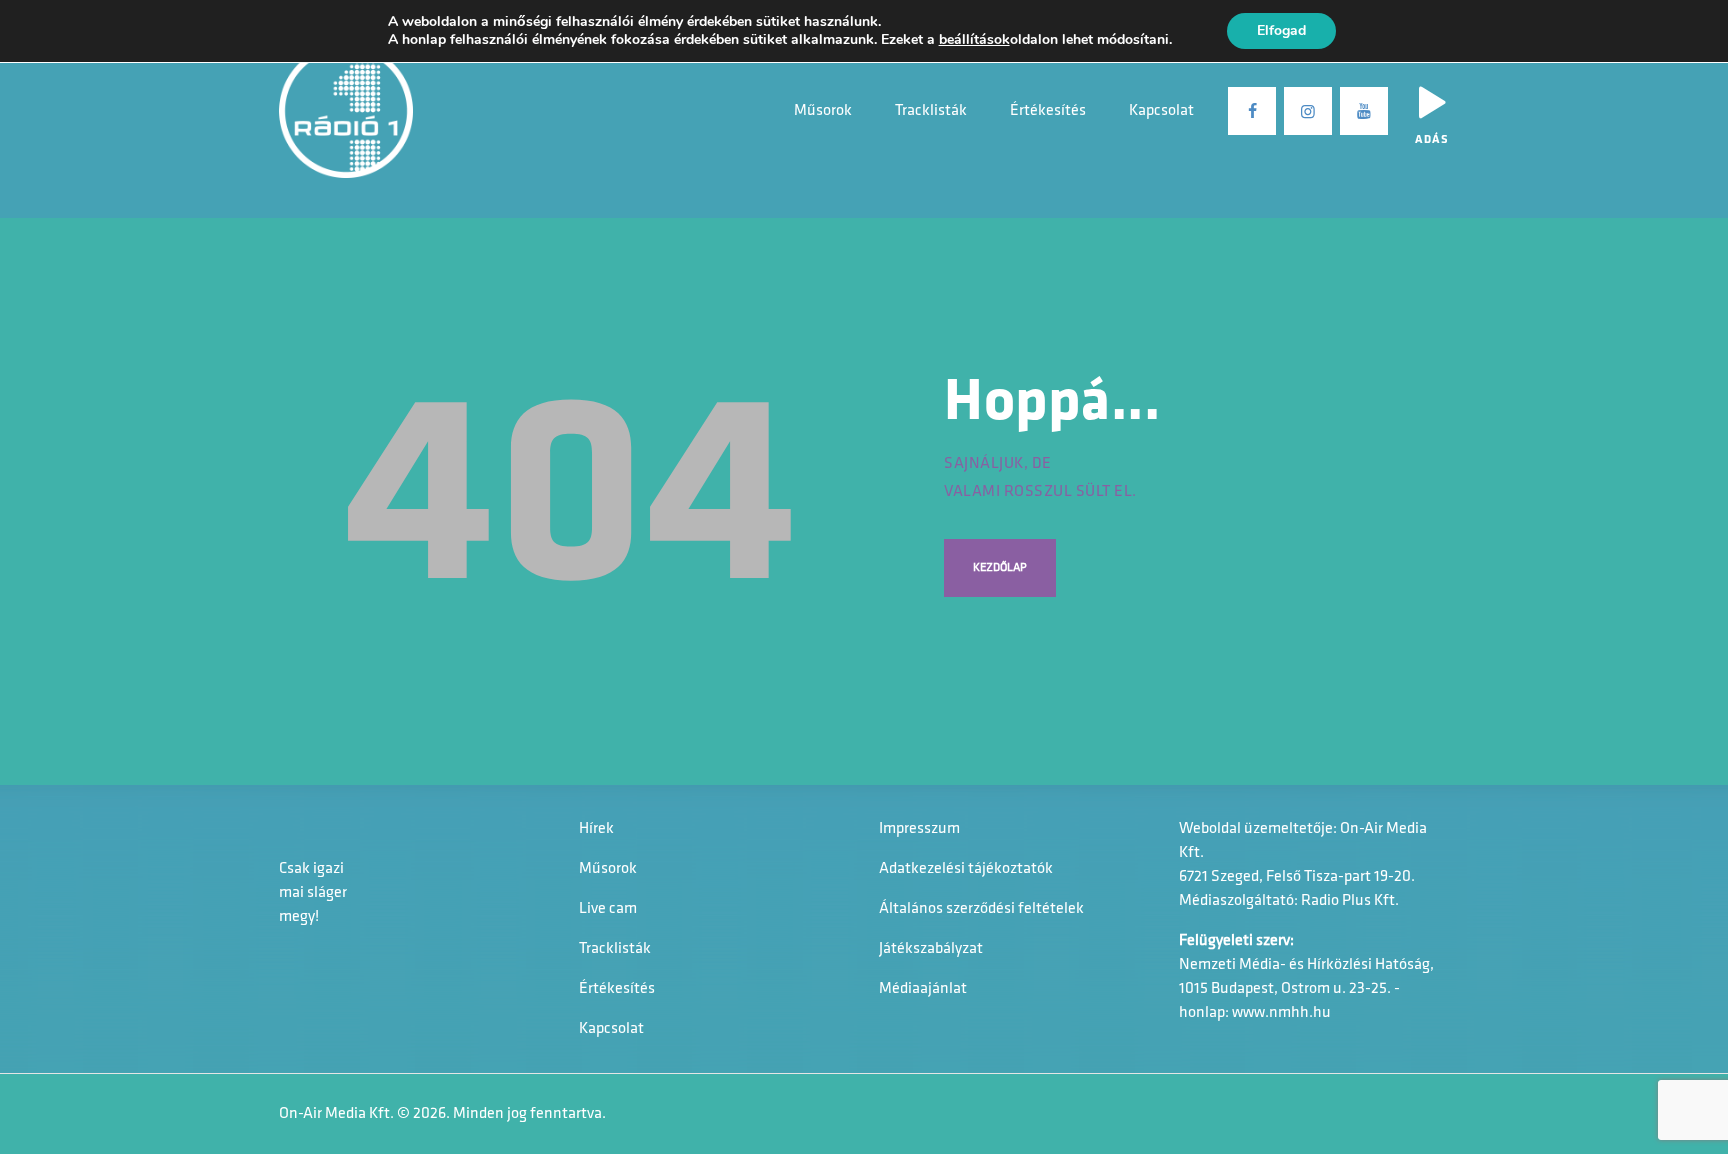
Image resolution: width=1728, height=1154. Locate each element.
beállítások (974, 40)
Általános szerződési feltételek (981, 909)
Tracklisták (615, 949)
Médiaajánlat (923, 989)
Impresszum (919, 829)
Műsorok (608, 869)
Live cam (608, 909)
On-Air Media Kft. (336, 1114)
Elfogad (1281, 30)
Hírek (596, 829)
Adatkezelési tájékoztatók (966, 869)
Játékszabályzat (931, 949)
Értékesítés (617, 989)
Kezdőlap (1000, 568)
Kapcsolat (611, 1029)
